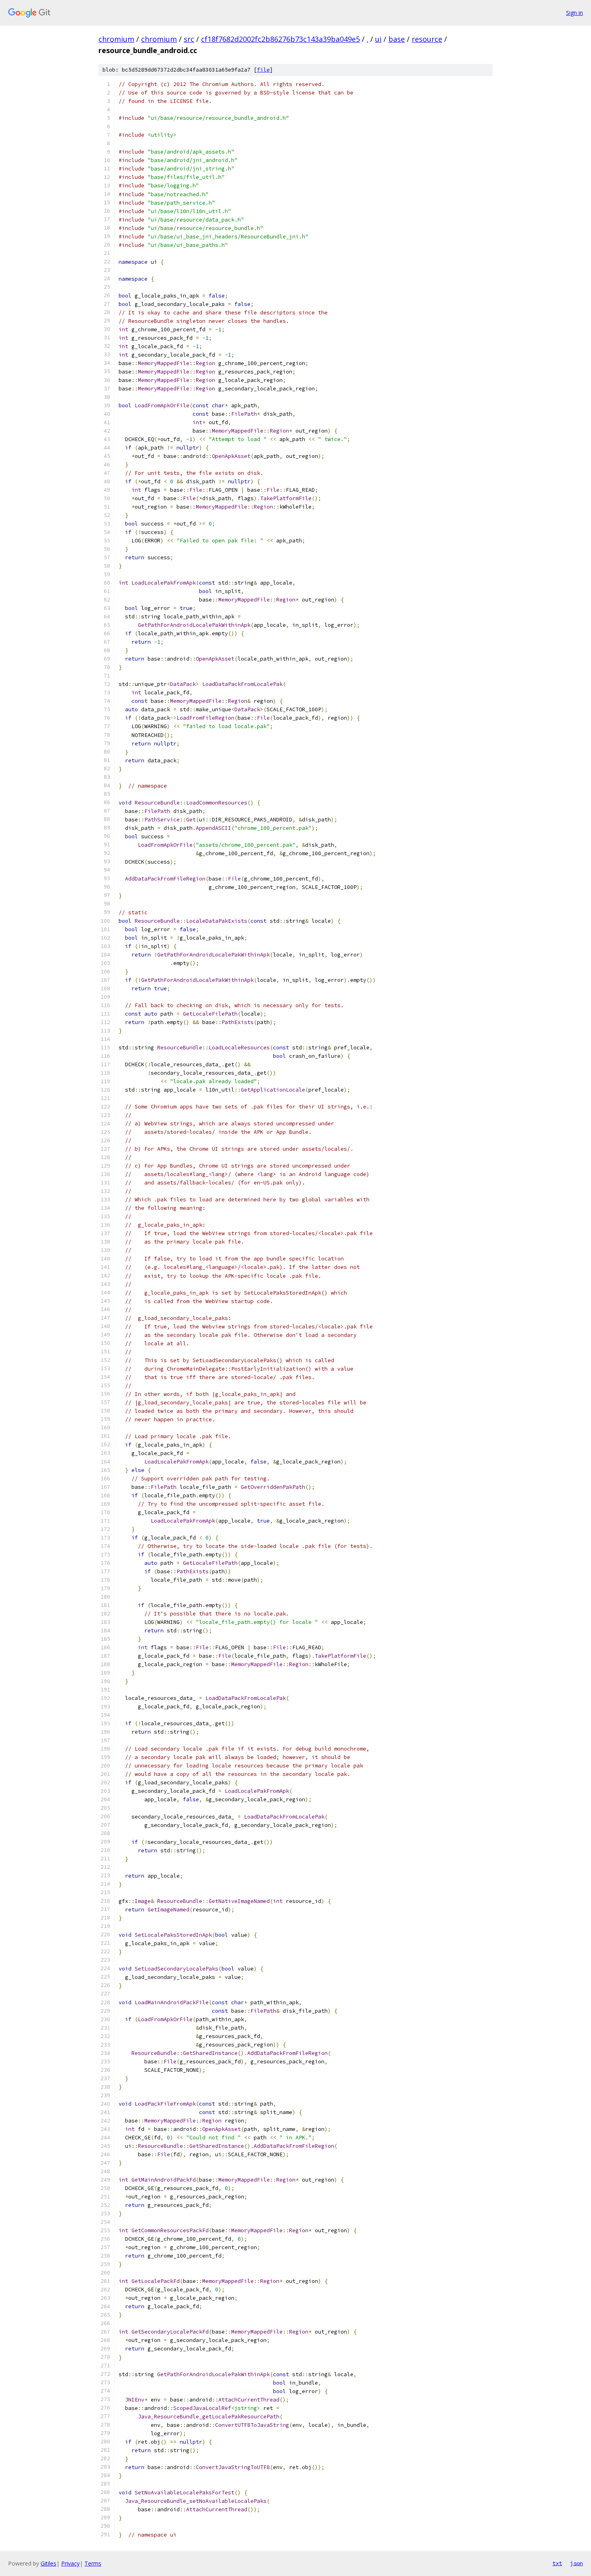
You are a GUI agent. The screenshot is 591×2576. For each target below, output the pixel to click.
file (263, 70)
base (397, 39)
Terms (93, 2563)
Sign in (575, 13)
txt (557, 2563)
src (189, 39)
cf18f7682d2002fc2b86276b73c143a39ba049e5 (280, 39)
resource (427, 39)
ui (378, 39)
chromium (116, 39)
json (577, 2563)
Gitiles (48, 2563)
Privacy (70, 2563)
